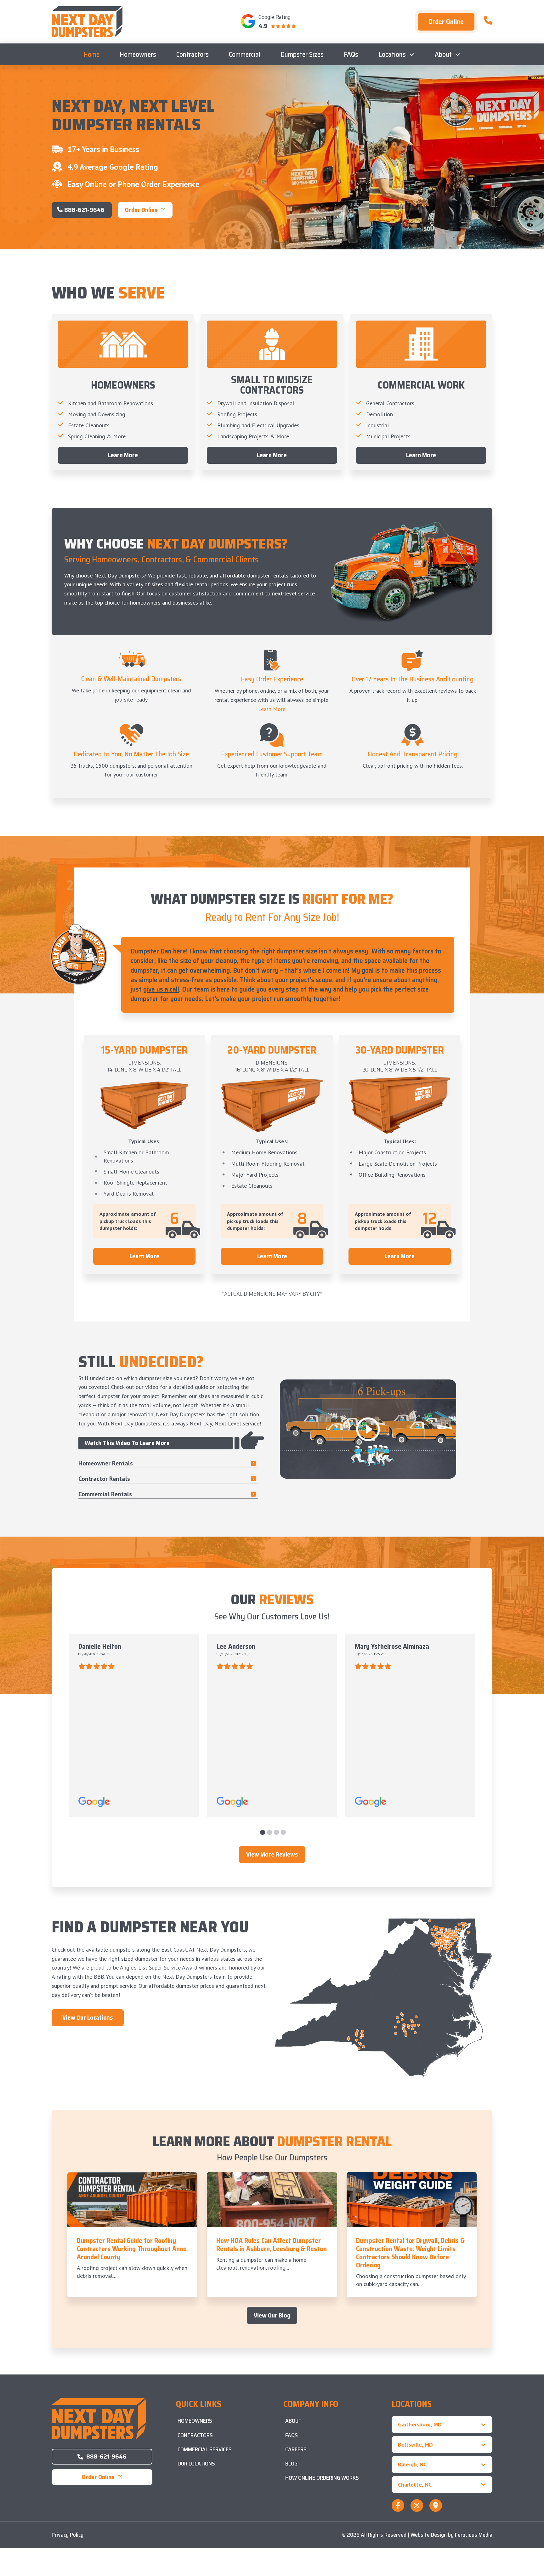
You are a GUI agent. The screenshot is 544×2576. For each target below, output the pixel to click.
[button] (442, 2424)
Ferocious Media (474, 2535)
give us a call (161, 989)
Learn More (272, 709)
